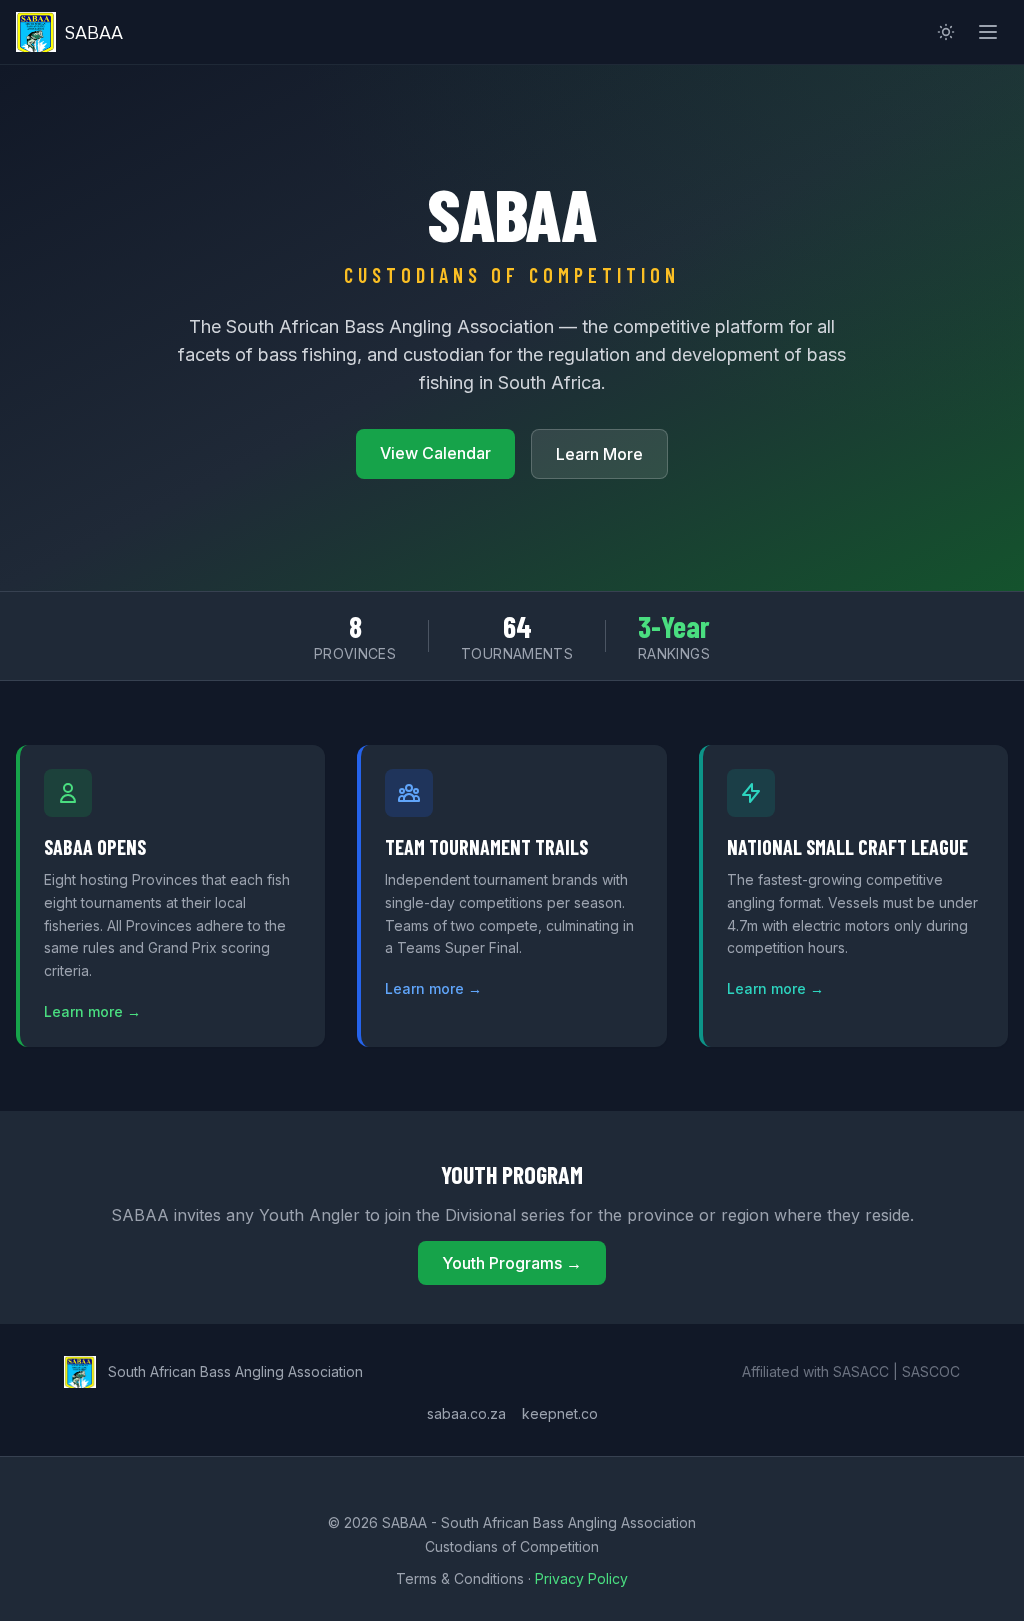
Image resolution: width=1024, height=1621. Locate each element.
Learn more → (92, 1011)
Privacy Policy (581, 1578)
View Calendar (435, 453)
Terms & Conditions (460, 1578)
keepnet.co (560, 1413)
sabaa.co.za (466, 1413)
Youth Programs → (512, 1263)
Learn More (599, 454)
